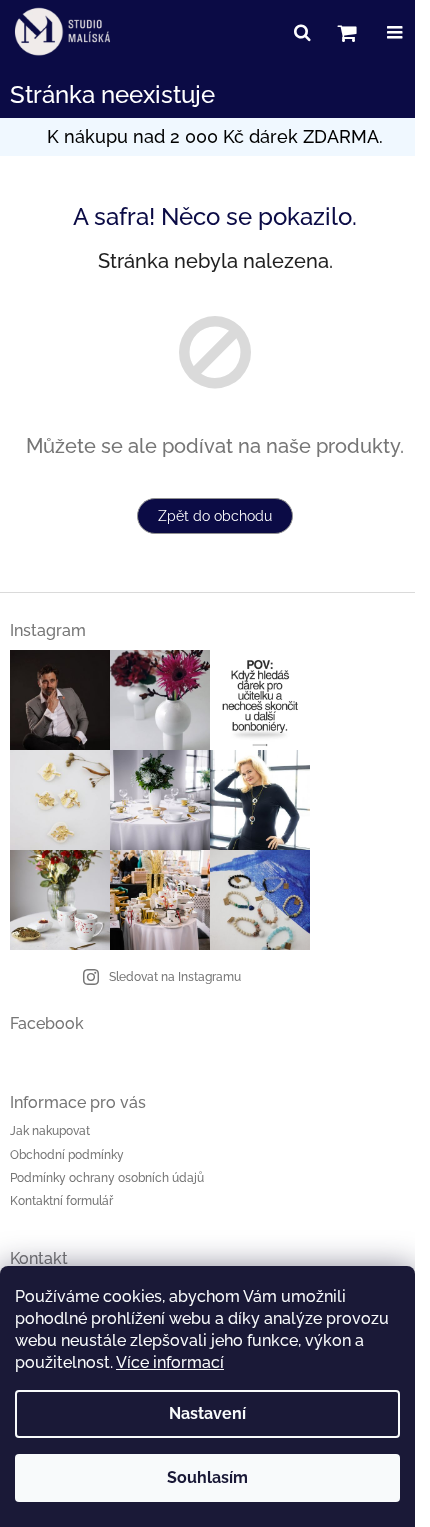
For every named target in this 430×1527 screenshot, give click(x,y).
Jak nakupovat (50, 1131)
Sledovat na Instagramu (175, 977)
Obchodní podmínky (67, 1155)
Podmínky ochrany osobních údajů (107, 1178)
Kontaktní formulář (61, 1201)
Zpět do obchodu (215, 516)
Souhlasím (207, 1477)
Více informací (170, 1362)
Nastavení (207, 1413)
